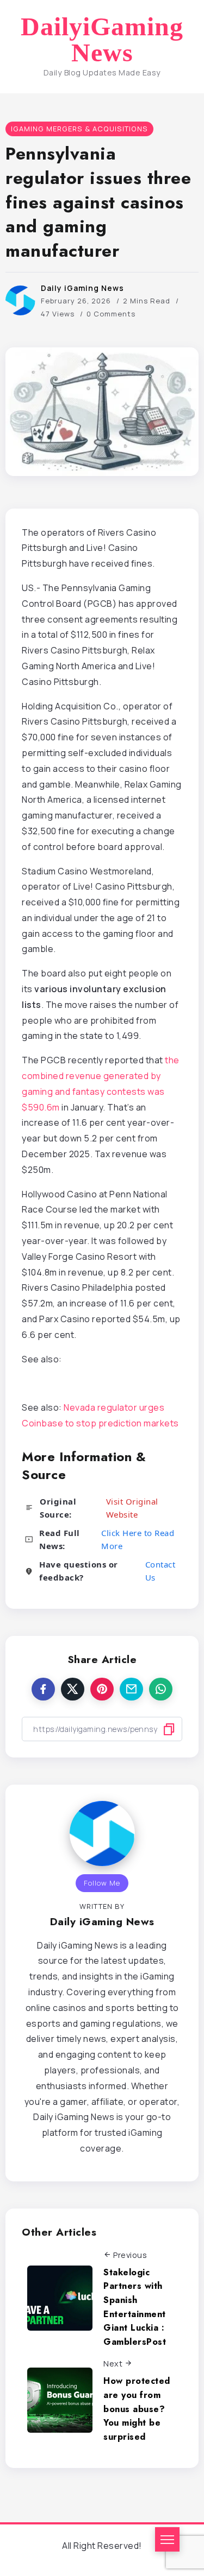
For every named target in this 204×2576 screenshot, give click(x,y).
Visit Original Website (132, 1508)
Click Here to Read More (138, 1539)
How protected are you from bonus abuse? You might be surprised (137, 2409)
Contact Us (160, 1571)
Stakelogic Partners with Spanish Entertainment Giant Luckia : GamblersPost (135, 2307)
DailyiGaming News (102, 40)
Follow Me (102, 1883)
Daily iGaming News (82, 288)
